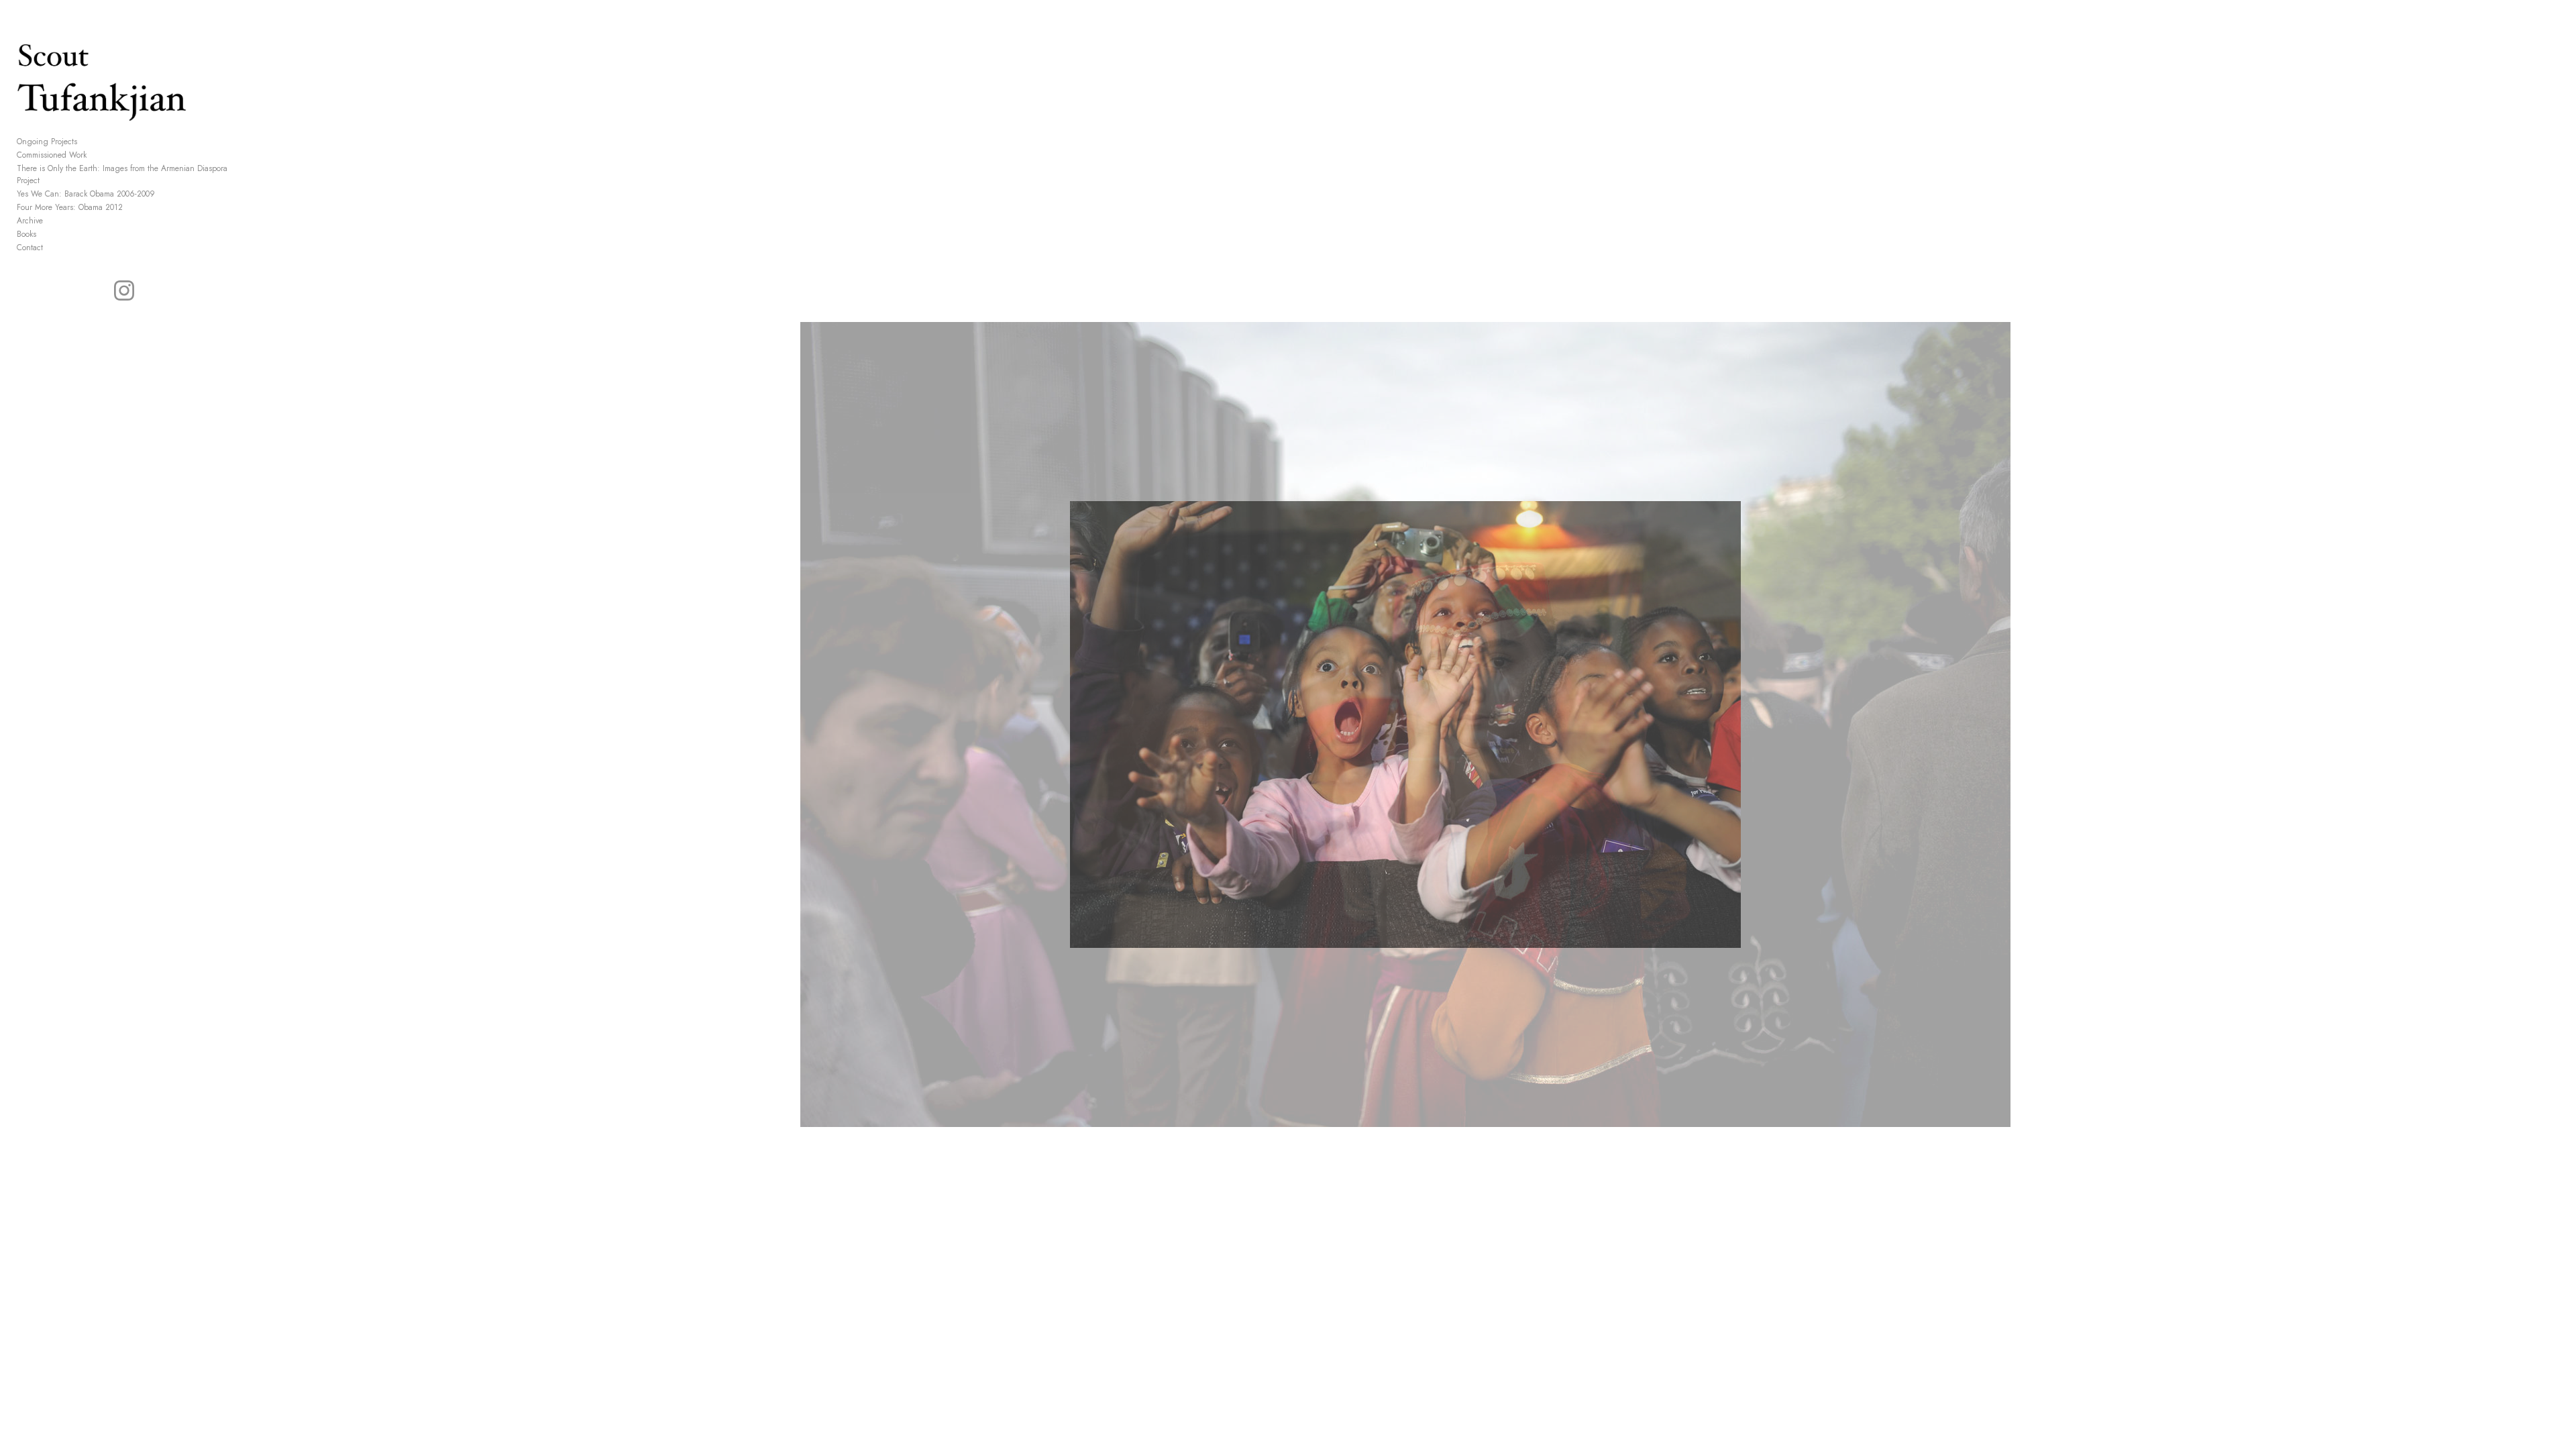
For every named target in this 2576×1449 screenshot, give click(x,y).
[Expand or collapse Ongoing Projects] (86, 142)
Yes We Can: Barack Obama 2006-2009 (86, 194)
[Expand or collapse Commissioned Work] (96, 155)
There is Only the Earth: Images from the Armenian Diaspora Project (122, 174)
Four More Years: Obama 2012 (70, 207)
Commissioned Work (52, 155)
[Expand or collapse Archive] (52, 221)
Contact (30, 248)
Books (26, 234)
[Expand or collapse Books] (45, 234)
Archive (30, 221)
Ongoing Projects (47, 142)
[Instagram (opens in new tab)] (124, 290)
